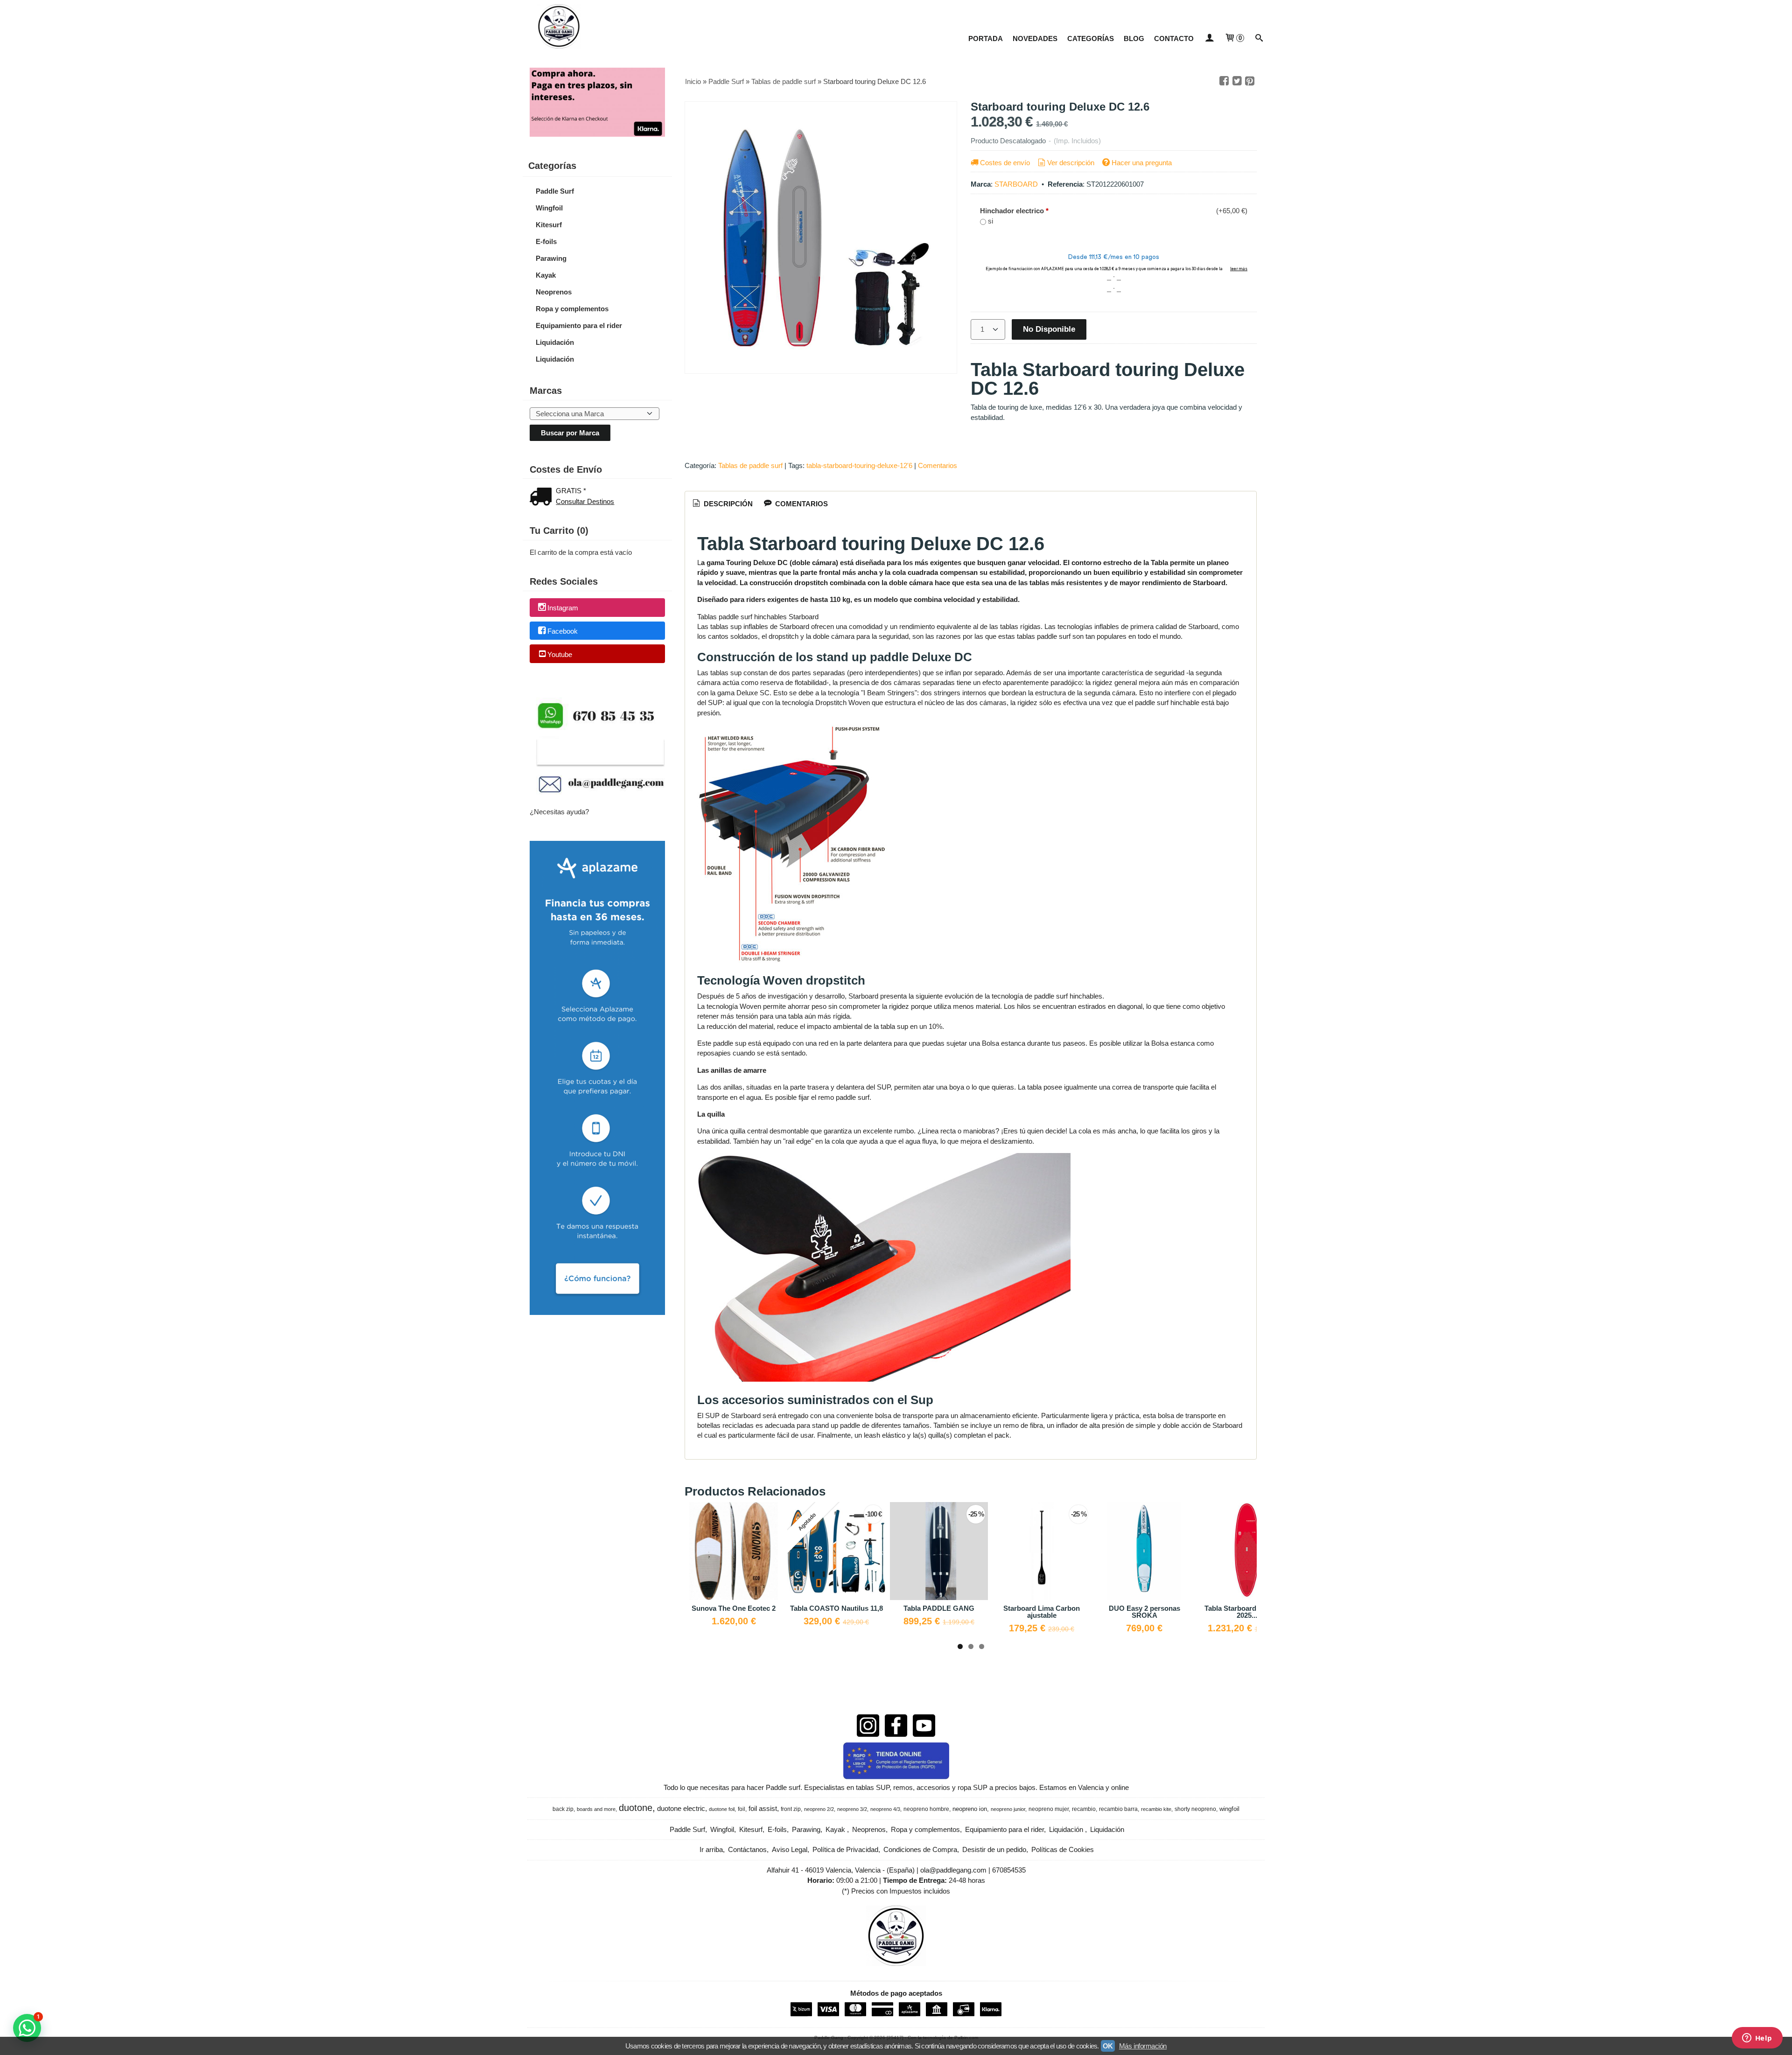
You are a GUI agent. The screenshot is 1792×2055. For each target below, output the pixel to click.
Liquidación (555, 342)
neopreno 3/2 (852, 1809)
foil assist (763, 1809)
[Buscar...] (1259, 38)
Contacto (1174, 38)
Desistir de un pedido (994, 1849)
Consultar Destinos (585, 501)
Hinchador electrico (1014, 211)
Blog (1134, 38)
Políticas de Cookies (1063, 1849)
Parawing (551, 258)
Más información (1143, 2046)
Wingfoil (549, 208)
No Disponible (1049, 329)
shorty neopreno (1195, 1809)
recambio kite (1156, 1809)
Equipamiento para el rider (579, 325)
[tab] (722, 504)
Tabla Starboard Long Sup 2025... (1247, 1612)
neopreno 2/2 (819, 1809)
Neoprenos (554, 292)
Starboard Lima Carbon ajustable (1042, 1612)
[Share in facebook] (1224, 81)
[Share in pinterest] (1250, 81)
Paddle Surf (555, 191)
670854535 (1009, 1870)
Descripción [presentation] (727, 504)
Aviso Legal (790, 1849)
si (990, 221)
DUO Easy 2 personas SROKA (1144, 1612)
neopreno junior (1008, 1809)
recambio (1084, 1809)
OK (1108, 2046)
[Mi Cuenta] (1209, 38)
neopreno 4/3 (885, 1809)
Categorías (1091, 38)
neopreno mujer (1049, 1809)
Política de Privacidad (845, 1849)
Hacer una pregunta (1142, 163)
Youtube (560, 654)
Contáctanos (747, 1849)
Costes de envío (1005, 163)
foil (742, 1809)
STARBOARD (1016, 184)
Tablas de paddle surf (750, 465)
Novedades (1035, 38)
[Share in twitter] (1237, 81)
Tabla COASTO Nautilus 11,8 (836, 1608)
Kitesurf (549, 225)
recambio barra (1118, 1809)
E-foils (546, 241)
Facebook (563, 631)
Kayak (546, 275)
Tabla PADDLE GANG (939, 1608)
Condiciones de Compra (920, 1849)
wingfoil (1229, 1809)
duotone (636, 1808)
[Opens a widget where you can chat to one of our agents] (1757, 2039)
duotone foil (722, 1809)
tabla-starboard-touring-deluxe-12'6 (859, 465)
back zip (563, 1809)
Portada (986, 38)
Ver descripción (1071, 163)
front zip (791, 1809)
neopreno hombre (926, 1809)
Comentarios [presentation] (801, 504)
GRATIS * (571, 491)
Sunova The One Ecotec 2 (734, 1608)
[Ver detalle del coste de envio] (543, 498)
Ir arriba (711, 1849)
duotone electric (681, 1809)
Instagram (563, 608)
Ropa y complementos (572, 309)
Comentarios (938, 465)
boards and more (596, 1809)
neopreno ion (970, 1809)
